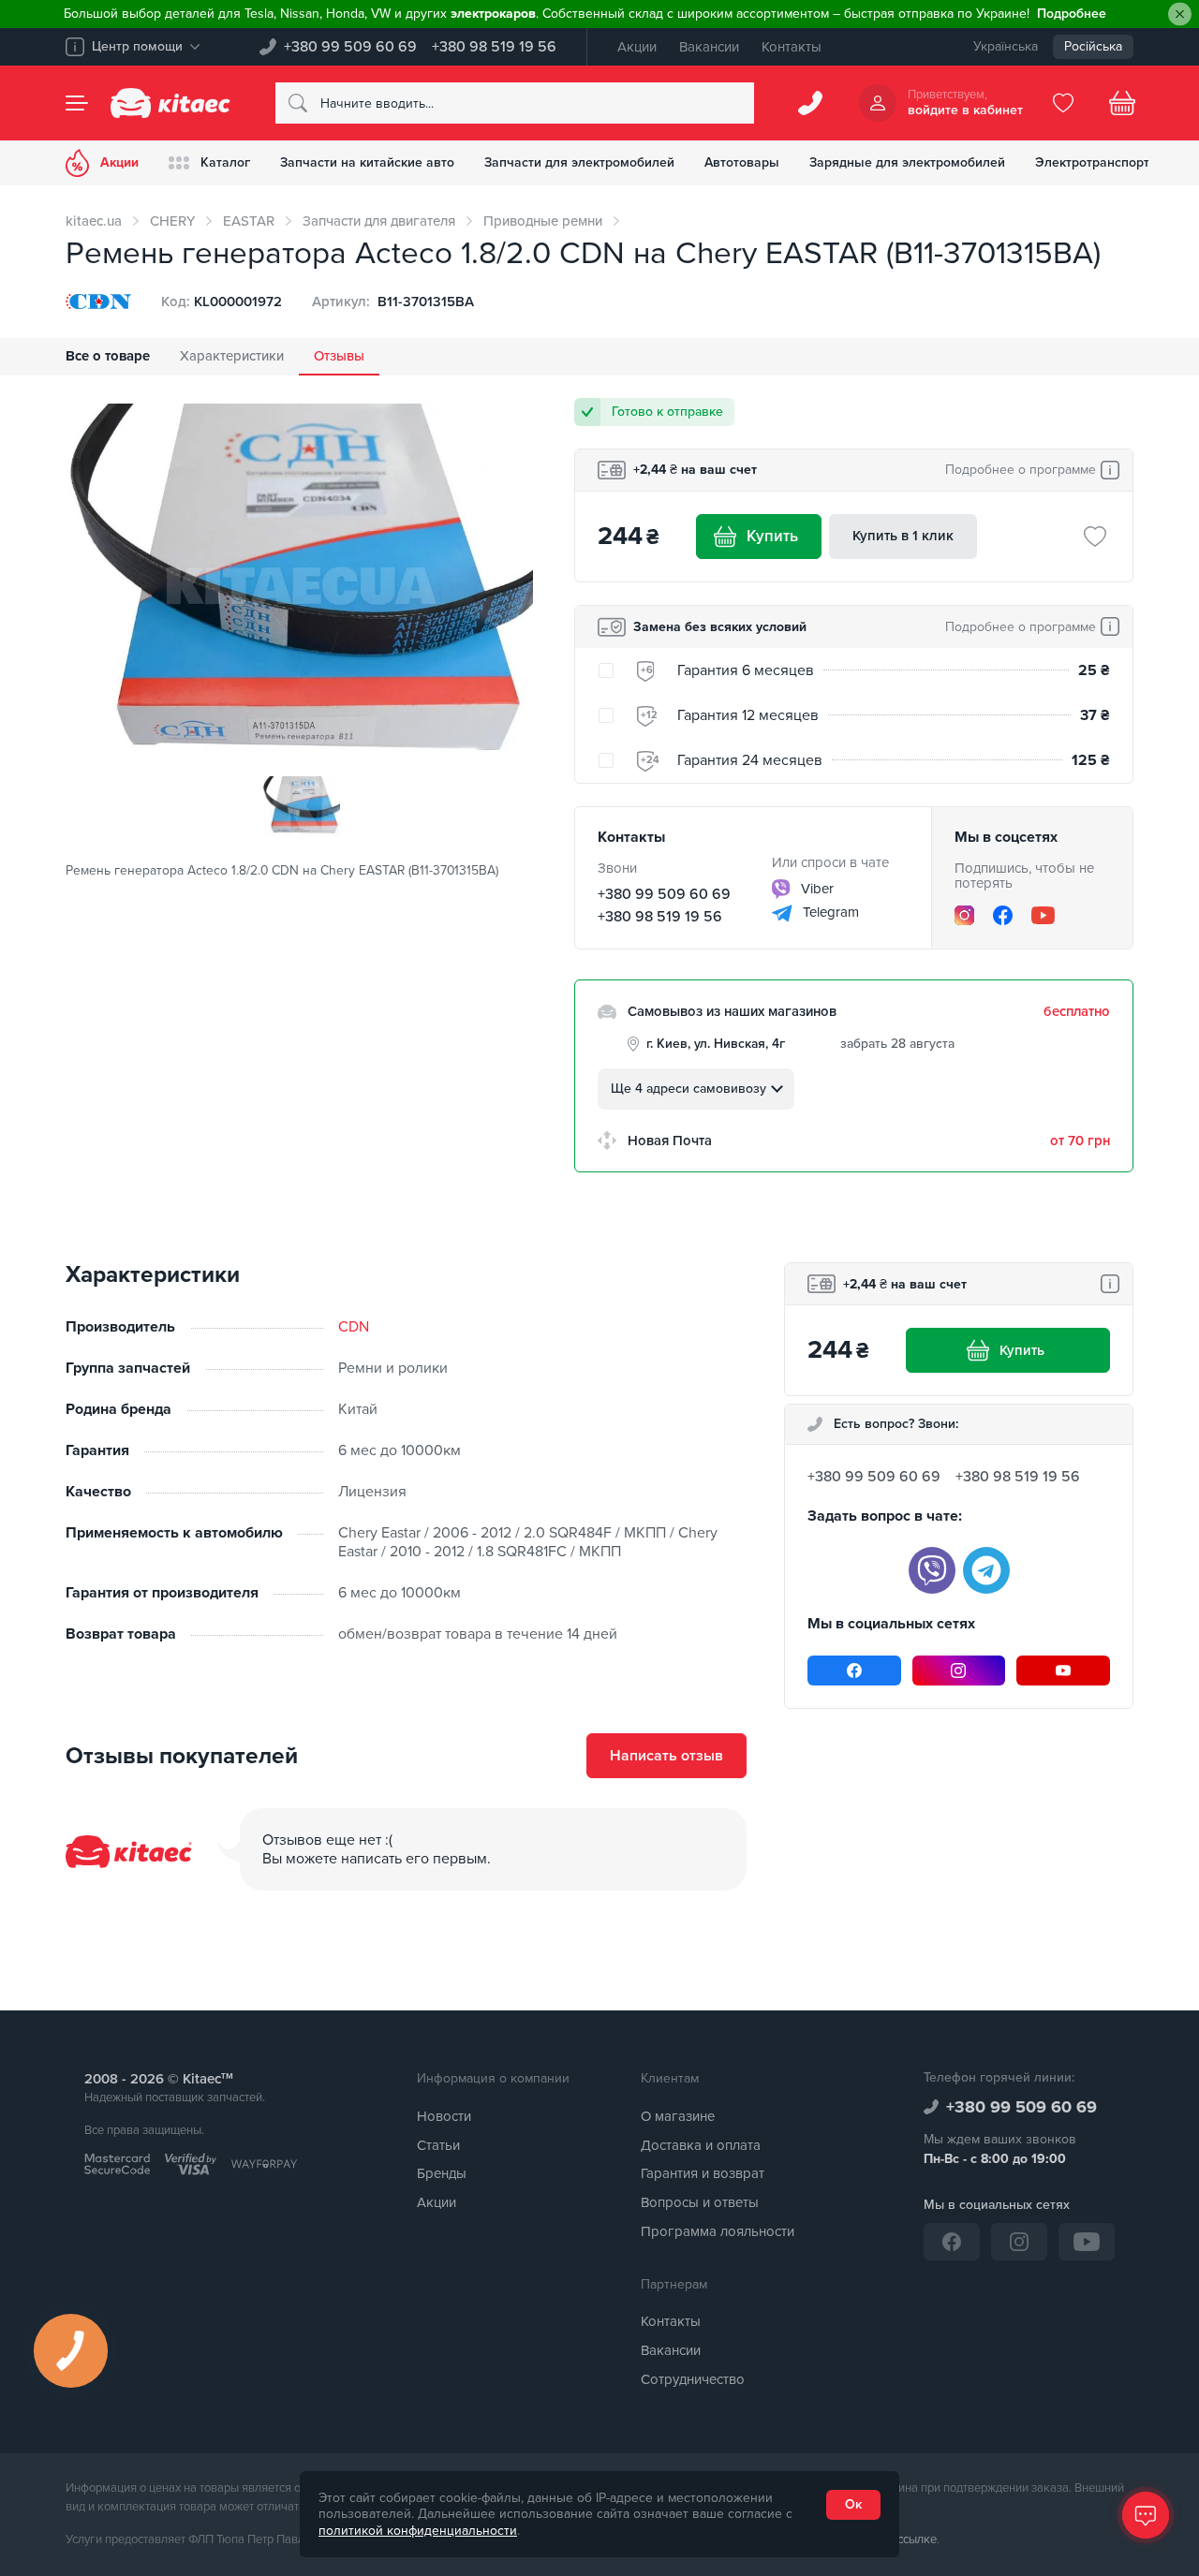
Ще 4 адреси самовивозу (688, 1089)
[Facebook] (1003, 915)
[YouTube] (1043, 915)
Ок (853, 2504)
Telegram (829, 912)
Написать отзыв (666, 1756)
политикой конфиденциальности (418, 2531)
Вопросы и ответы (700, 2202)
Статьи (438, 2145)
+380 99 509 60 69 (350, 47)
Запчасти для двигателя (379, 221)
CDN (354, 1327)
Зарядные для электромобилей (907, 162)
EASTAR (249, 221)
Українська (1006, 46)
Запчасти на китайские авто (367, 162)
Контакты (792, 47)
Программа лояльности (718, 2231)
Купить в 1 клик (903, 536)
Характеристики (232, 356)
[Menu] (77, 103)
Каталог (225, 162)
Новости (444, 2116)
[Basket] (1122, 103)
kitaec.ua (94, 221)
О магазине (678, 2116)
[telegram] (986, 1570)
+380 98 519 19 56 (494, 47)
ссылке (917, 2539)
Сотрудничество (693, 2379)
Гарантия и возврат (703, 2173)
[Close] (1180, 15)
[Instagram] (964, 915)
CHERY (172, 221)
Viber (815, 889)
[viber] (932, 1570)
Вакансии (709, 47)
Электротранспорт (1092, 162)
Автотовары (742, 162)
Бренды (442, 2173)
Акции (637, 47)
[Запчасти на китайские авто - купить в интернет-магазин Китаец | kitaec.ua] (170, 103)
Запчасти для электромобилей (579, 162)
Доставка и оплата (701, 2145)
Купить (772, 536)
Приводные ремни (543, 221)
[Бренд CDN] (98, 302)
